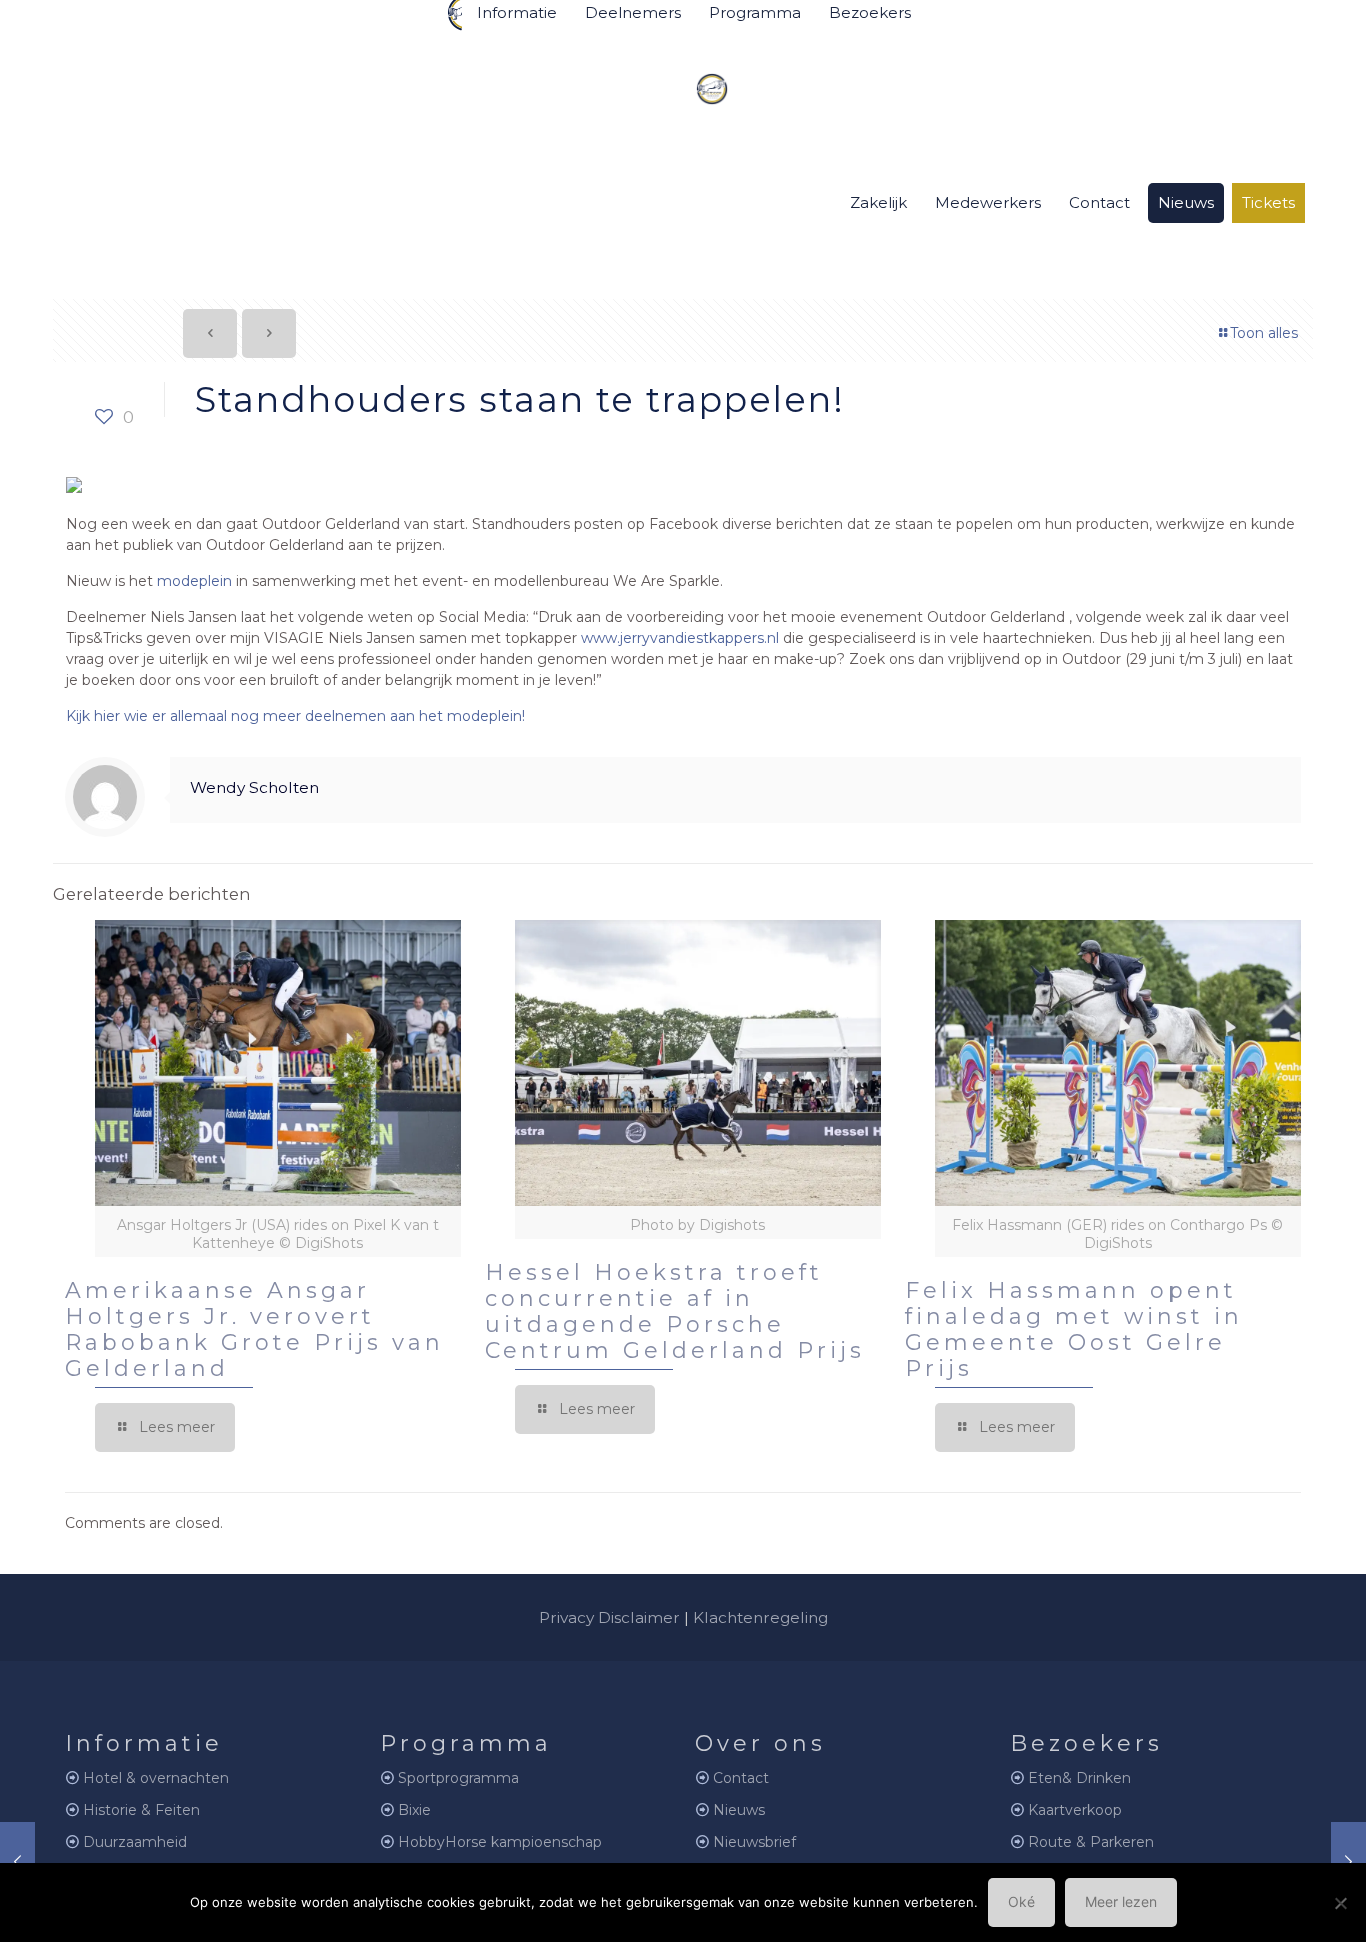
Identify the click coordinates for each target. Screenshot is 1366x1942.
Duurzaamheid (135, 1842)
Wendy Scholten (254, 787)
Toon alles (1264, 333)
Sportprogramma (458, 1778)
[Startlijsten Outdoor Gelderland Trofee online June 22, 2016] (17, 1862)
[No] (1341, 1903)
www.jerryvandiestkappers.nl (680, 638)
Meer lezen (1121, 1901)
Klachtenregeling (760, 1617)
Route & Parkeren (1091, 1842)
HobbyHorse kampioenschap (500, 1842)
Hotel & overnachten (156, 1778)
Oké (1021, 1901)
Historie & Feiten (141, 1810)
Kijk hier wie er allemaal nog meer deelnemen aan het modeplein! (295, 716)
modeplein (194, 581)
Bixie (414, 1810)
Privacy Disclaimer (609, 1617)
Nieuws (739, 1810)
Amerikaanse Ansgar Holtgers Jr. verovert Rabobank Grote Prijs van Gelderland (254, 1329)
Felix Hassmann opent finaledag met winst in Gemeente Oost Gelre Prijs (1074, 1329)
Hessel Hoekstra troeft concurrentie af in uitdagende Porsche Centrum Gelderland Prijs (675, 1311)
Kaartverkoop (1075, 1810)
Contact (741, 1778)
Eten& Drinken (1079, 1778)
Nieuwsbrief (754, 1842)
